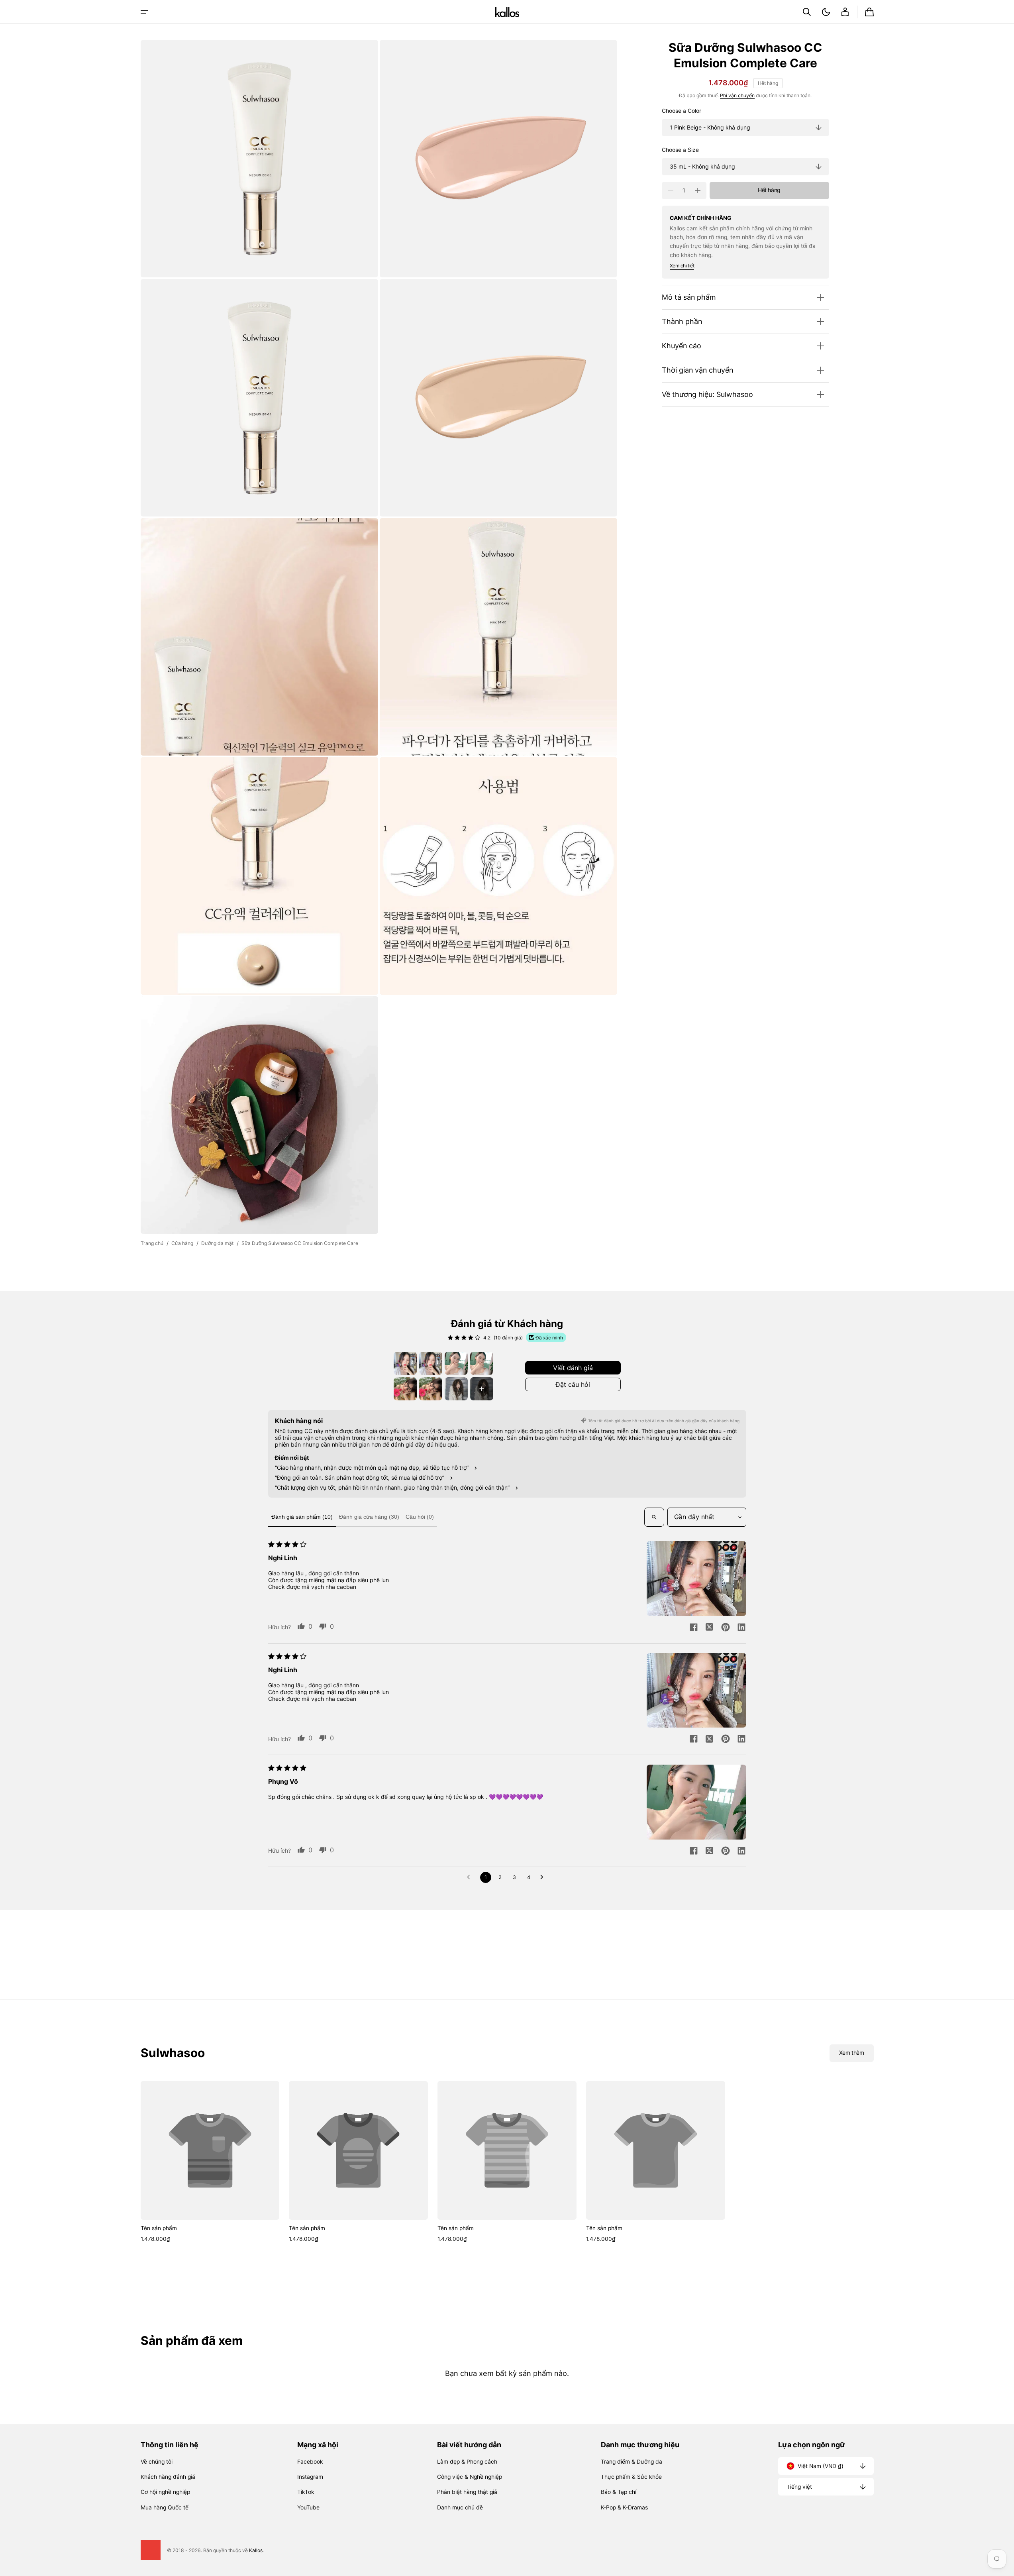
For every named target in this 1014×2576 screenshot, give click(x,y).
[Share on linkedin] (741, 1628)
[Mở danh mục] (144, 12)
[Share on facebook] (694, 1628)
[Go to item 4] (482, 1363)
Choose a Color (682, 111)
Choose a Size (680, 150)
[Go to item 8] (482, 1389)
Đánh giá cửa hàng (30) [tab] (369, 1517)
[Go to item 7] (456, 1389)
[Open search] (654, 1517)
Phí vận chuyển (737, 96)
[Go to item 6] (431, 1389)
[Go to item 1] (405, 1363)
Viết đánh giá (573, 1368)
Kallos (256, 2550)
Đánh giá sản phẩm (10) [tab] (302, 1517)
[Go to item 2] (431, 1363)
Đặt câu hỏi (573, 1384)
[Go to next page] (544, 1877)
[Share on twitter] (710, 1628)
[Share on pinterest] (726, 1628)
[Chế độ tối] (826, 12)
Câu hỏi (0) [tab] (420, 1517)
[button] (807, 12)
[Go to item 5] (405, 1389)
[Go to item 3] (456, 1363)
